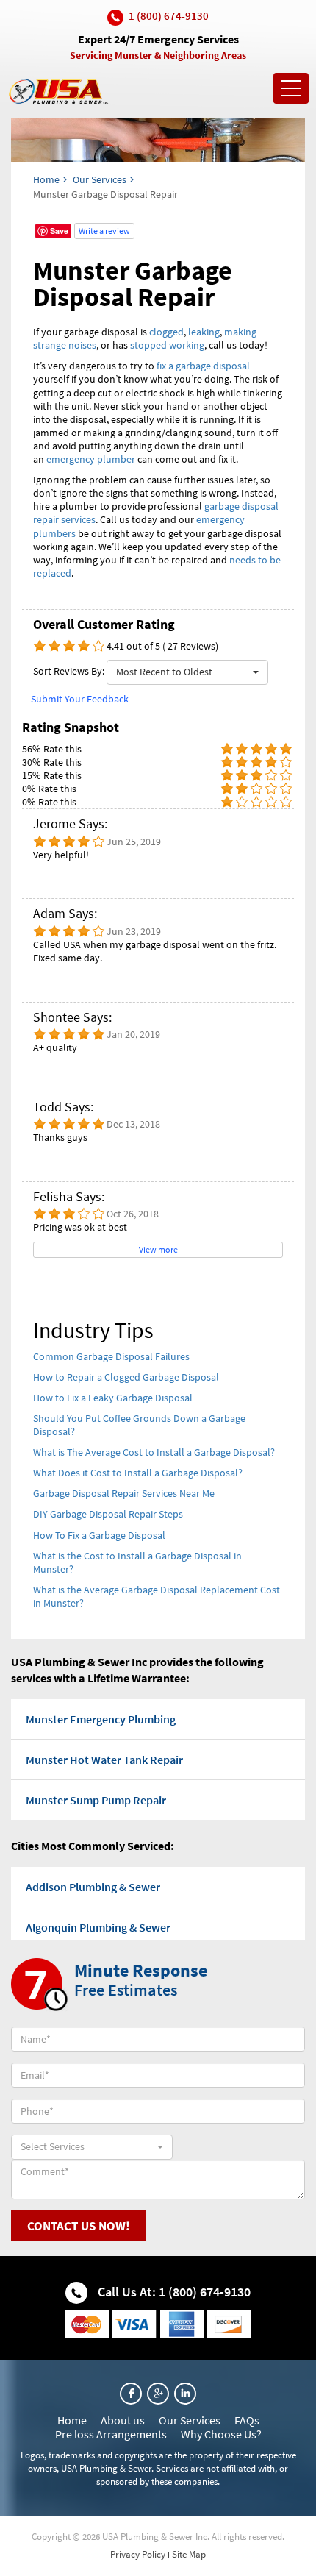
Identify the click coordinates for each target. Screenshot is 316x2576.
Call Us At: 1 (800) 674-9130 (173, 2292)
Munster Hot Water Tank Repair (104, 1760)
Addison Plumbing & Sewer (93, 1887)
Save (59, 231)
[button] (187, 672)
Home (46, 179)
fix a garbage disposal (203, 366)
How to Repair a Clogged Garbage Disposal (126, 1377)
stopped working (167, 345)
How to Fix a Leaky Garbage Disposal (113, 1398)
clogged (166, 332)
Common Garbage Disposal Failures (111, 1356)
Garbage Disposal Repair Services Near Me (124, 1493)
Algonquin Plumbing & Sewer (98, 1927)
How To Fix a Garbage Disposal (99, 1535)
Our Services (100, 179)
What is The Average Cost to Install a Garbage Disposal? (154, 1452)
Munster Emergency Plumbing (101, 1719)
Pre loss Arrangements (111, 2434)
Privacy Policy (138, 2554)
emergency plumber (91, 459)
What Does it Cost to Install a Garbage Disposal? (138, 1473)
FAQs (247, 2420)
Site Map (189, 2554)
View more (158, 1249)
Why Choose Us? (221, 2434)
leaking (204, 332)
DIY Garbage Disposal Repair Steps (108, 1514)
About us (123, 2420)
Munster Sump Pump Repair (96, 1800)
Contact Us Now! (79, 2226)
